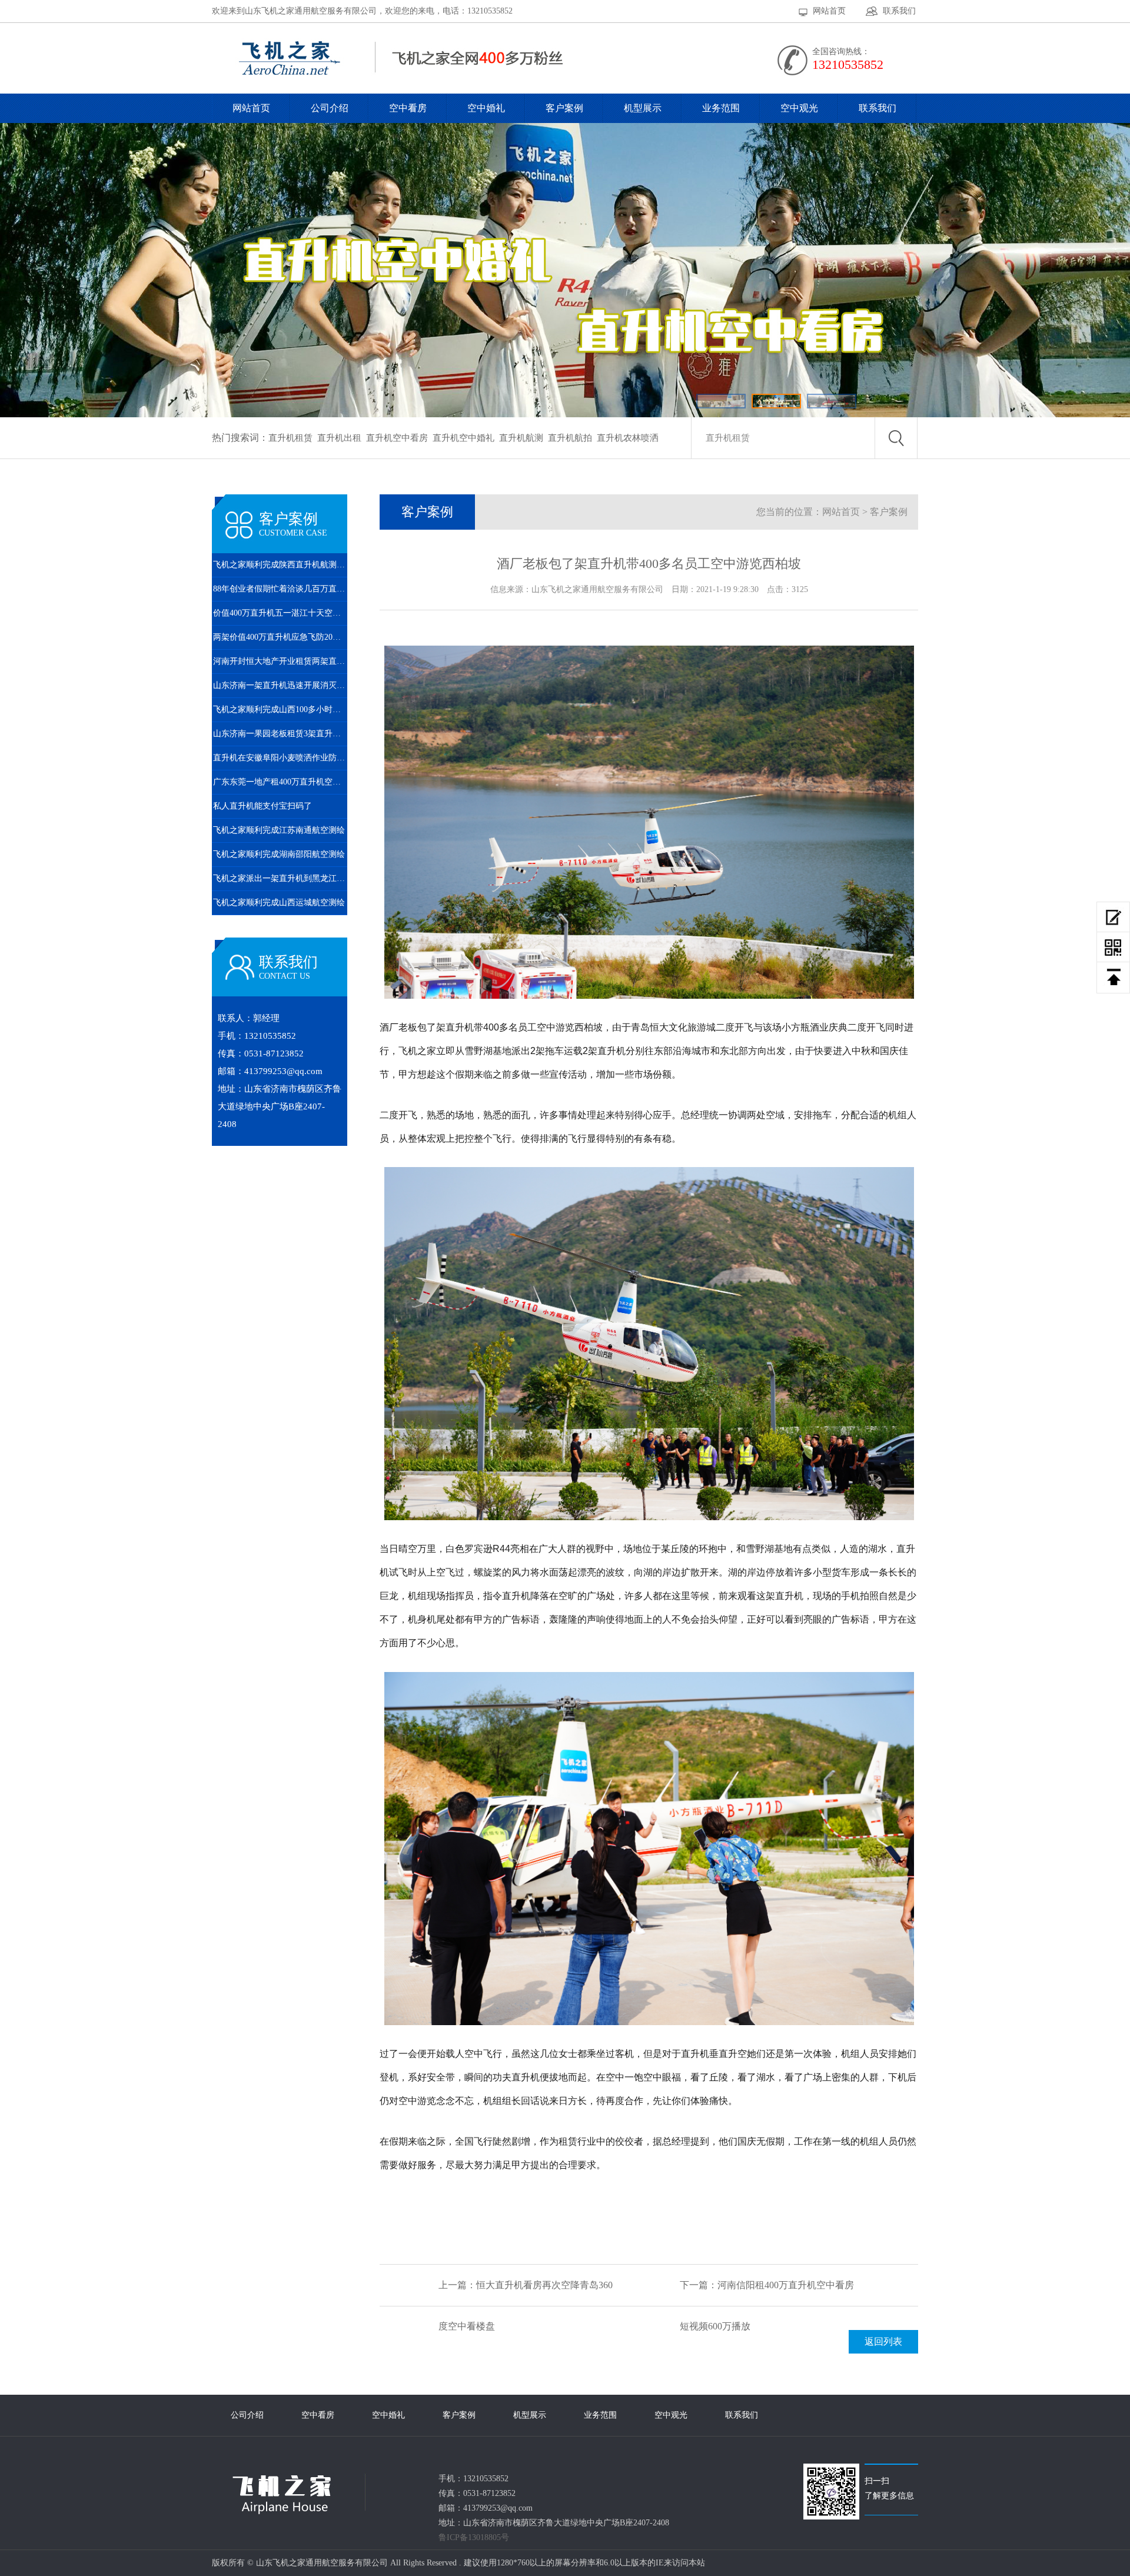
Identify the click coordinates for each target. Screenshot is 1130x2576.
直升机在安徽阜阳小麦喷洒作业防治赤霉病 (280, 758)
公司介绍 (330, 108)
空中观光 (799, 108)
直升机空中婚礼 (463, 438)
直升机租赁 (290, 438)
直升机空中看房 (397, 438)
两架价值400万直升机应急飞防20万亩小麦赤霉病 (280, 637)
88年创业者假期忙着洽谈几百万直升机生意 (280, 589)
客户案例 (564, 108)
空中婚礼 (486, 108)
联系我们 (899, 11)
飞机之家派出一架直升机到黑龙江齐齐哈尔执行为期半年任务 (280, 878)
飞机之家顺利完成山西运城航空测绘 (279, 903)
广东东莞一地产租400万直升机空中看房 (280, 782)
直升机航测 (521, 438)
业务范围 (721, 108)
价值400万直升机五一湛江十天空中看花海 (280, 613)
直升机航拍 (570, 438)
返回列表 (883, 2341)
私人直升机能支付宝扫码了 (262, 806)
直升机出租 (339, 438)
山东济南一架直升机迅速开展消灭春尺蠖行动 (280, 685)
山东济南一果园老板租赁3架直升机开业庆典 (280, 734)
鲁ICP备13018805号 (474, 2537)
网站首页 (829, 11)
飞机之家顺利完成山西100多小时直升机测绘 (280, 709)
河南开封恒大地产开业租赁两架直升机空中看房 (280, 661)
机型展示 (643, 108)
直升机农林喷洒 (628, 438)
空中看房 (408, 108)
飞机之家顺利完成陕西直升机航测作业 (280, 565)
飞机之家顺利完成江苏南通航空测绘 (279, 830)
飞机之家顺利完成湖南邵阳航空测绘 (279, 854)
